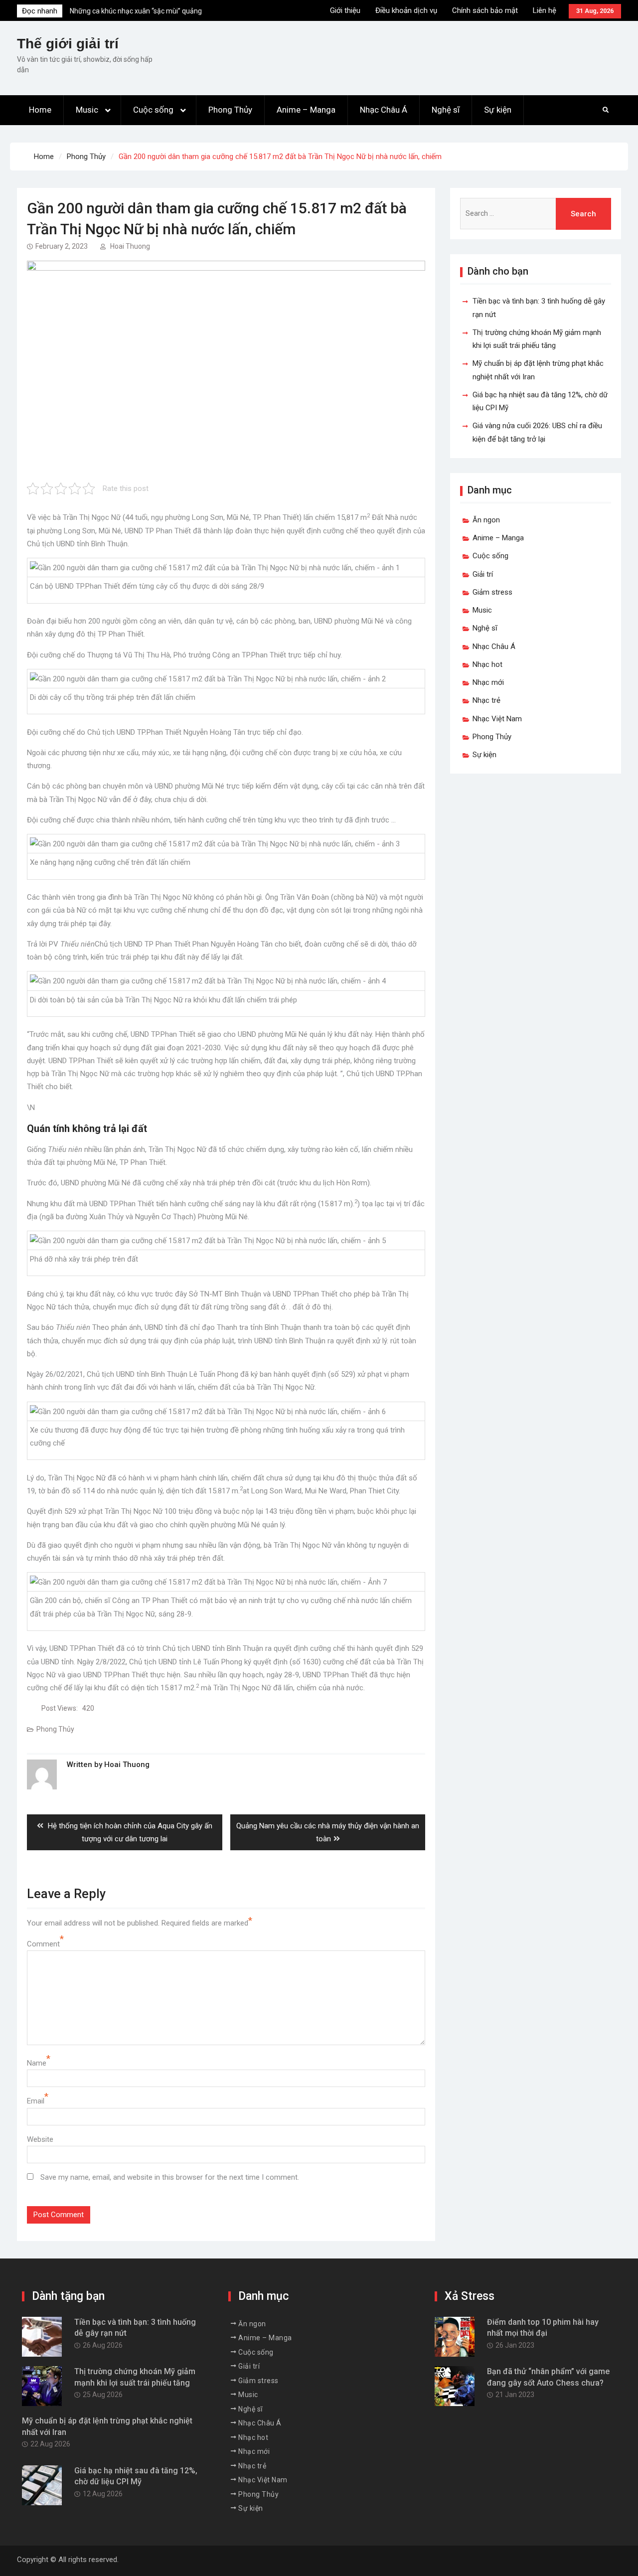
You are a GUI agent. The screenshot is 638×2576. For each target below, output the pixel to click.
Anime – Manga (306, 110)
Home (40, 110)
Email (36, 2101)
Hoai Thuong (130, 246)
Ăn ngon (486, 520)
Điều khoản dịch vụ (406, 10)
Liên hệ (545, 10)
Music (87, 110)
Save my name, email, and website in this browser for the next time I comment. (170, 2177)
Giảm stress (492, 592)
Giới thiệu (345, 10)
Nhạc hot (487, 664)
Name (37, 2063)
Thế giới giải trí (68, 44)
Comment (43, 1944)
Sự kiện (498, 110)
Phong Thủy (230, 110)
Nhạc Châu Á (384, 110)
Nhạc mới (488, 682)
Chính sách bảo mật (485, 10)
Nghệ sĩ (446, 110)
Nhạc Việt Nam (497, 719)
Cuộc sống (153, 110)
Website (40, 2139)
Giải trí (483, 574)
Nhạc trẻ (486, 700)
